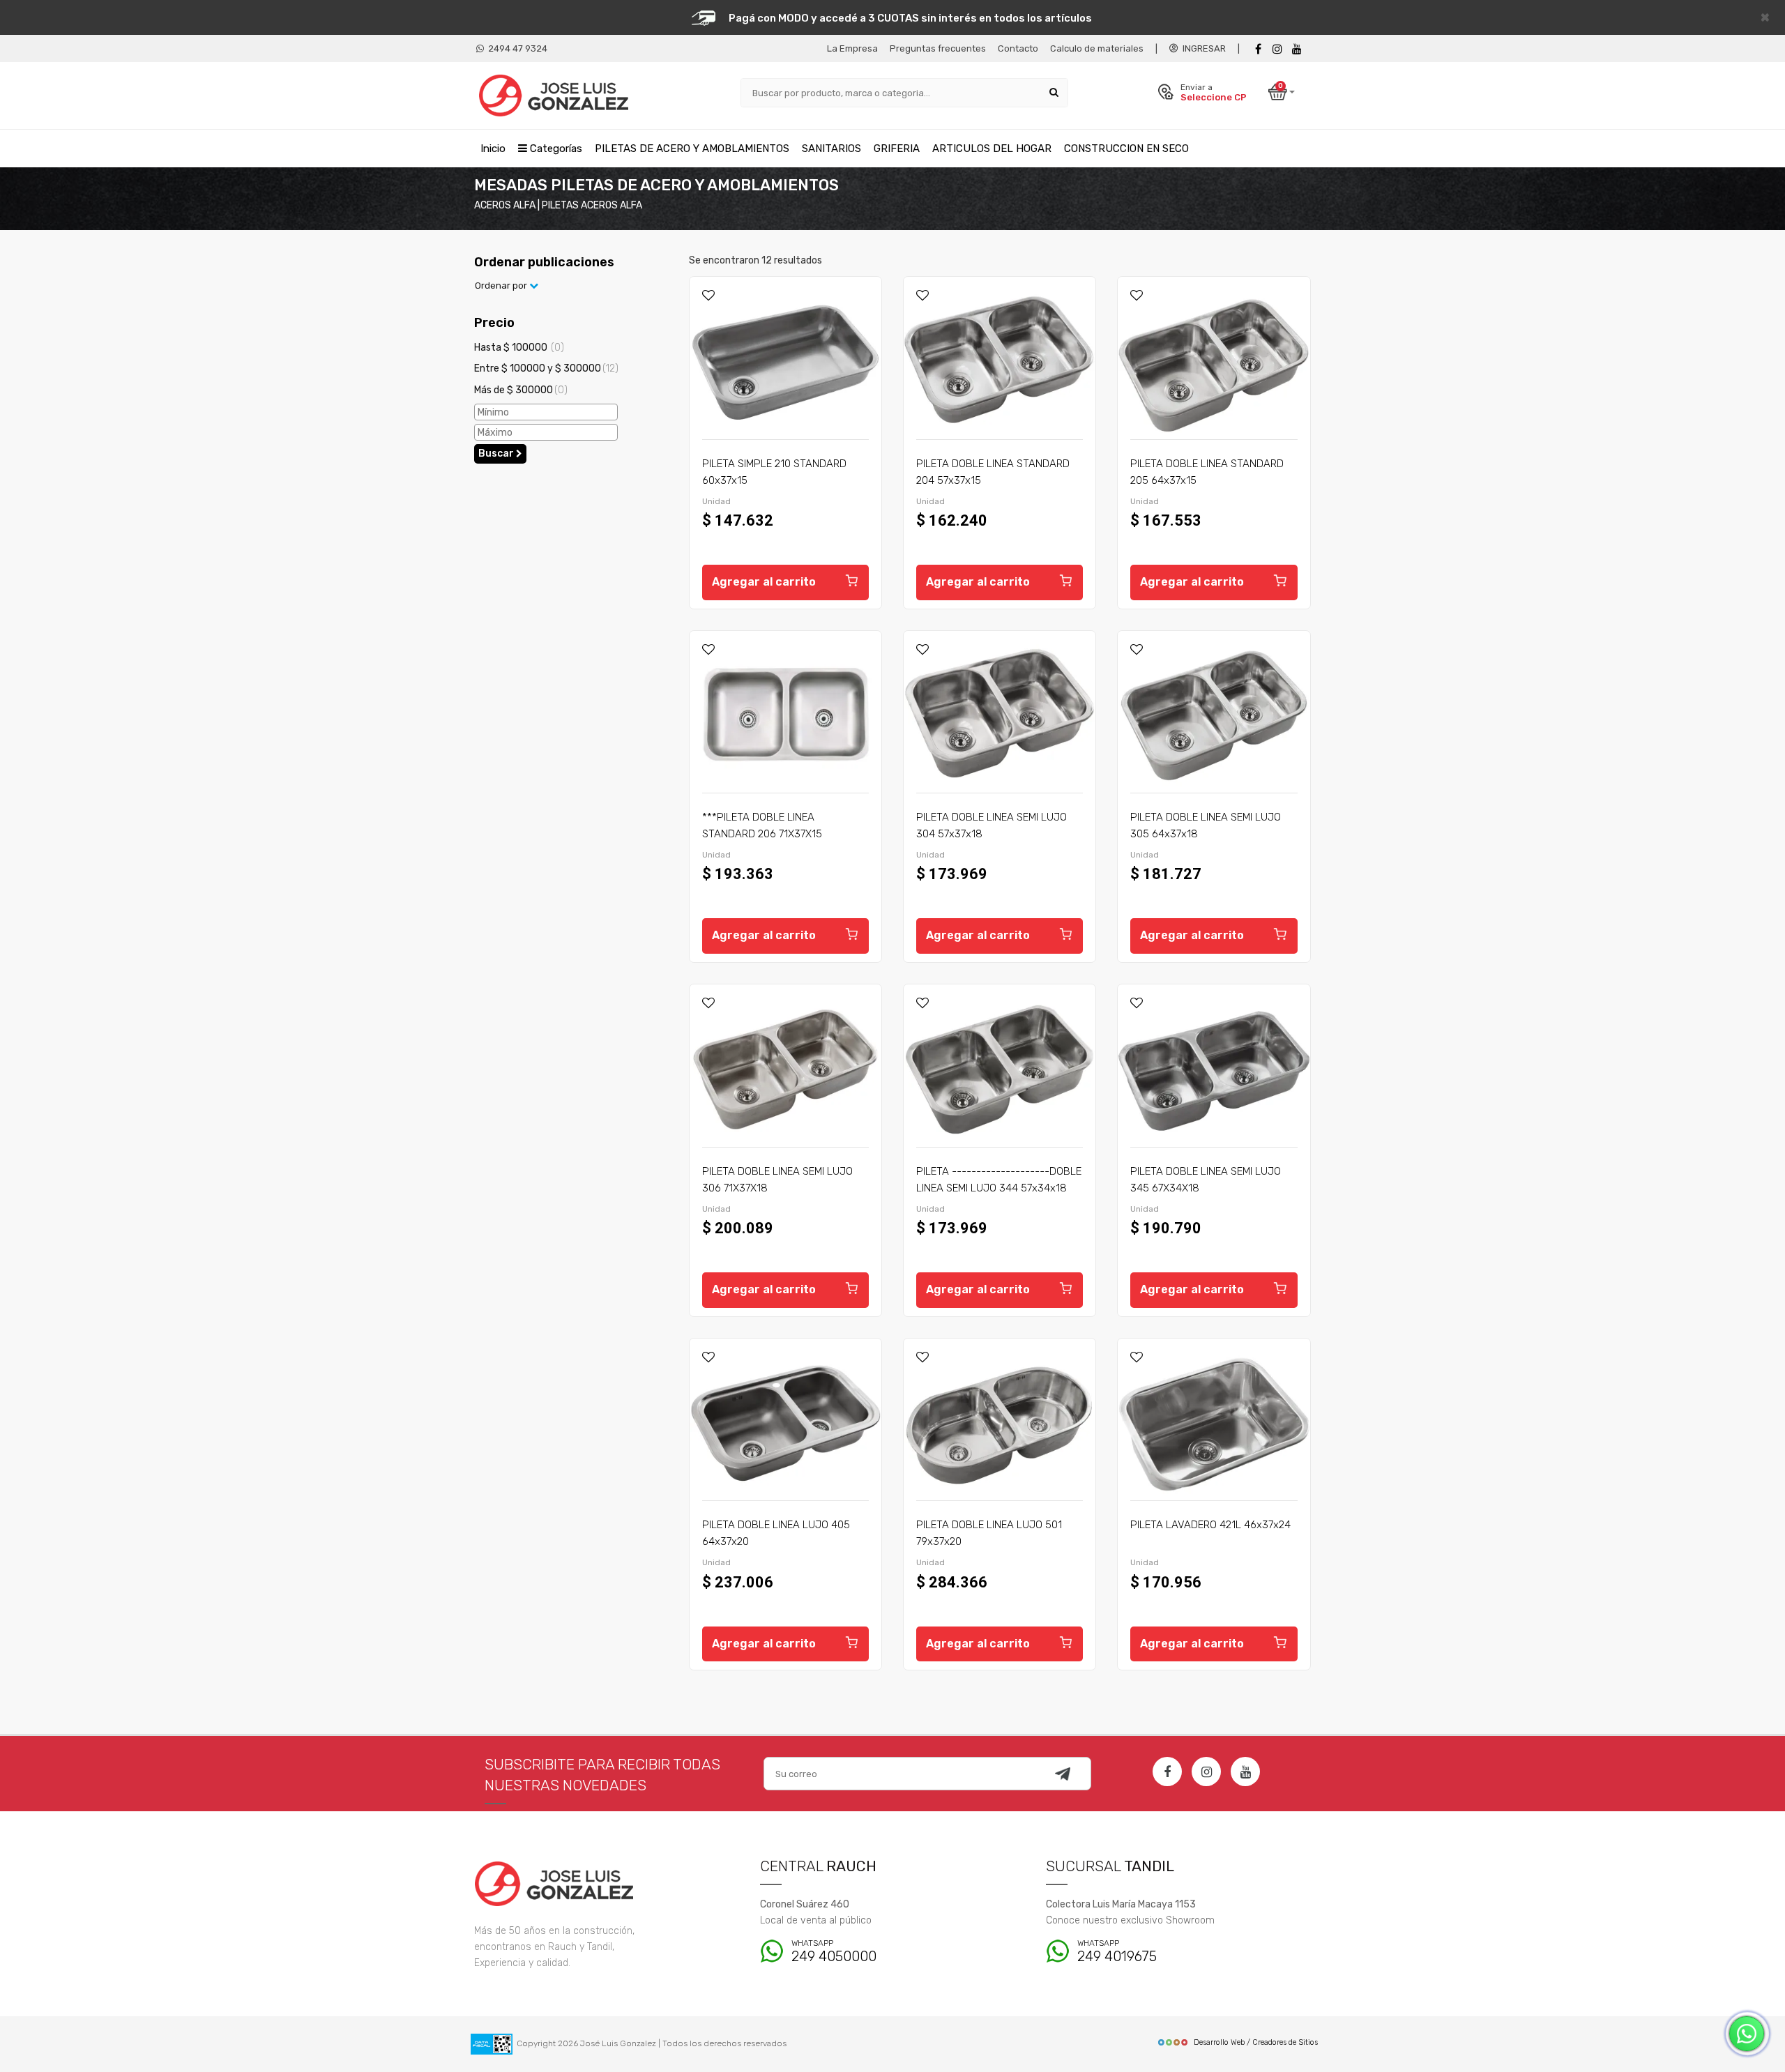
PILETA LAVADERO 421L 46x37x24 (1210, 1525)
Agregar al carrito (764, 582)
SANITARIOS (831, 148)
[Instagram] (1206, 1772)
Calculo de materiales (1097, 48)
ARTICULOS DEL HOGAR (992, 148)
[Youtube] (1297, 49)
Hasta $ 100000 (519, 348)
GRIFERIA (897, 148)
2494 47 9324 (516, 48)
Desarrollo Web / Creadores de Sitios (1256, 2042)
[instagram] (1277, 49)
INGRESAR (1202, 48)
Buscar (497, 454)
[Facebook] (1258, 49)
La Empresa (852, 48)
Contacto (1018, 48)
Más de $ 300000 (521, 390)
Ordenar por (502, 285)
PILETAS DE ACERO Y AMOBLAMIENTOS (692, 148)
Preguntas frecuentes (938, 48)
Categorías (555, 148)
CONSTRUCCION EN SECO (1126, 148)
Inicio (493, 148)
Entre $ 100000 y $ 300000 (546, 368)
